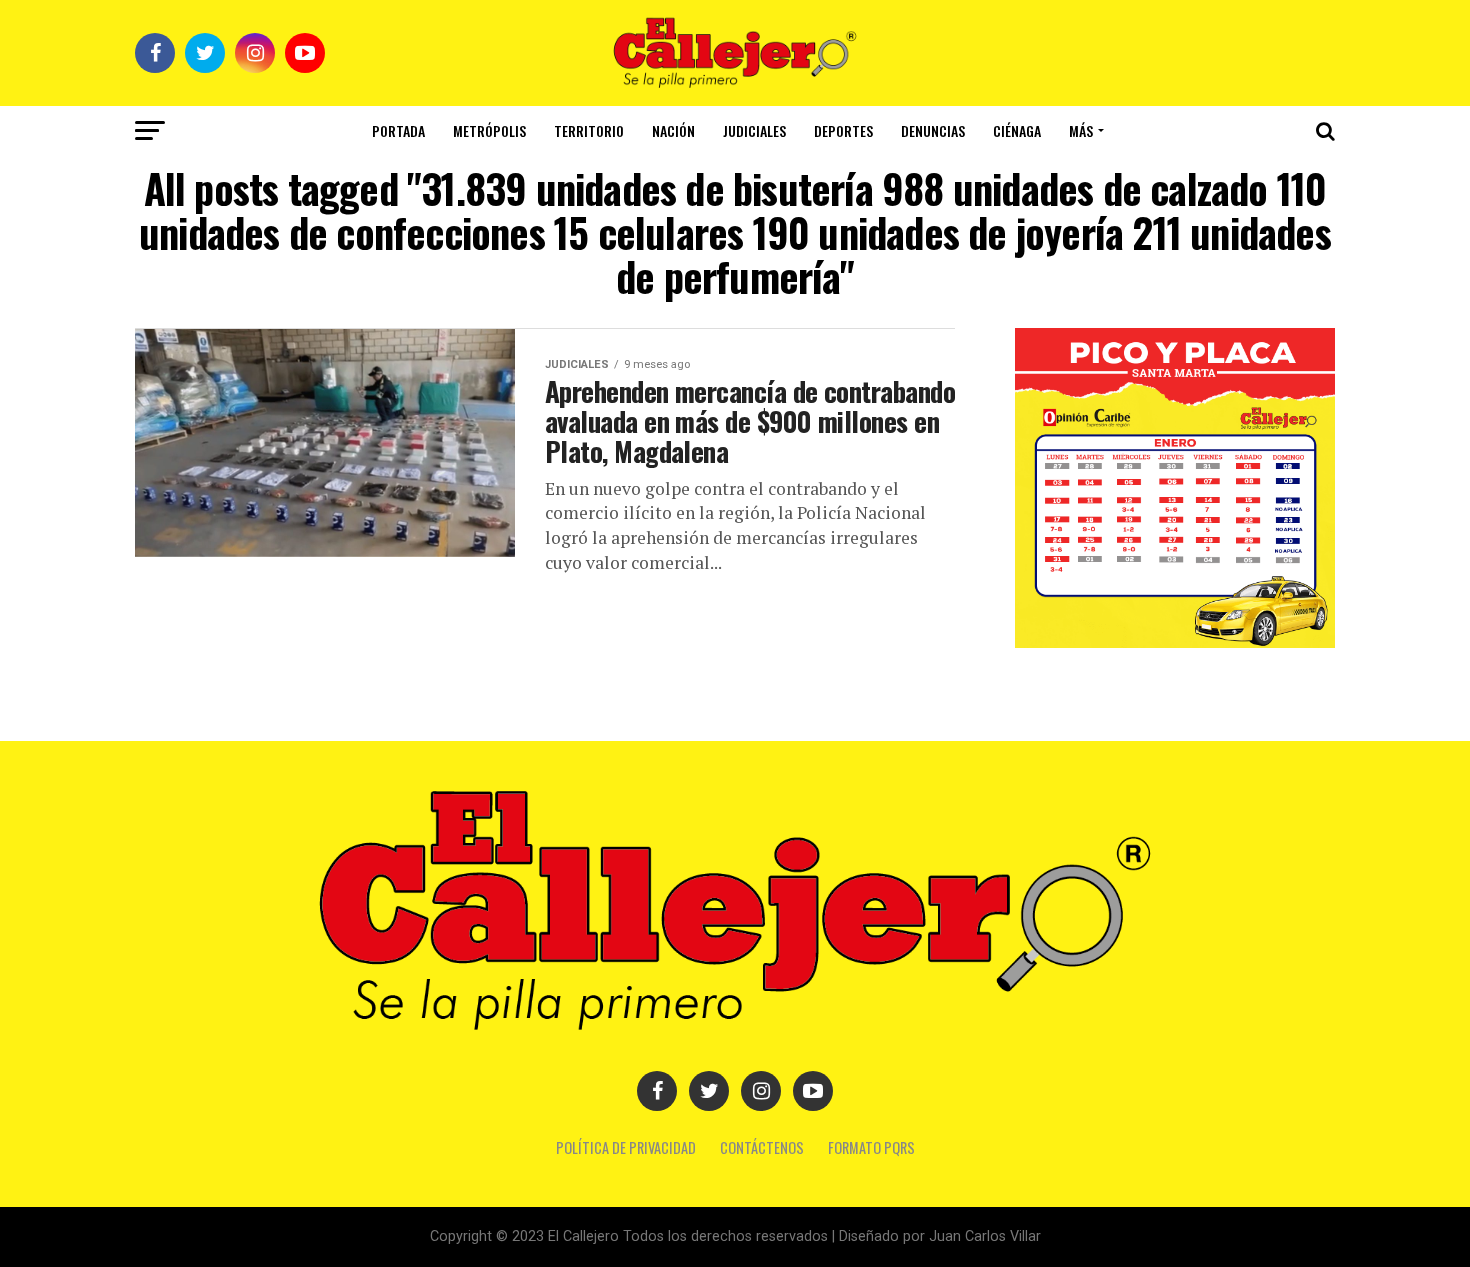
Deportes (843, 130)
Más (1081, 130)
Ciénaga (1017, 130)
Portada (398, 130)
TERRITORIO (589, 130)
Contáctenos (762, 1147)
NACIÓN (673, 130)
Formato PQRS (871, 1147)
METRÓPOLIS (489, 130)
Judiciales (754, 130)
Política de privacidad (626, 1147)
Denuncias (933, 130)
